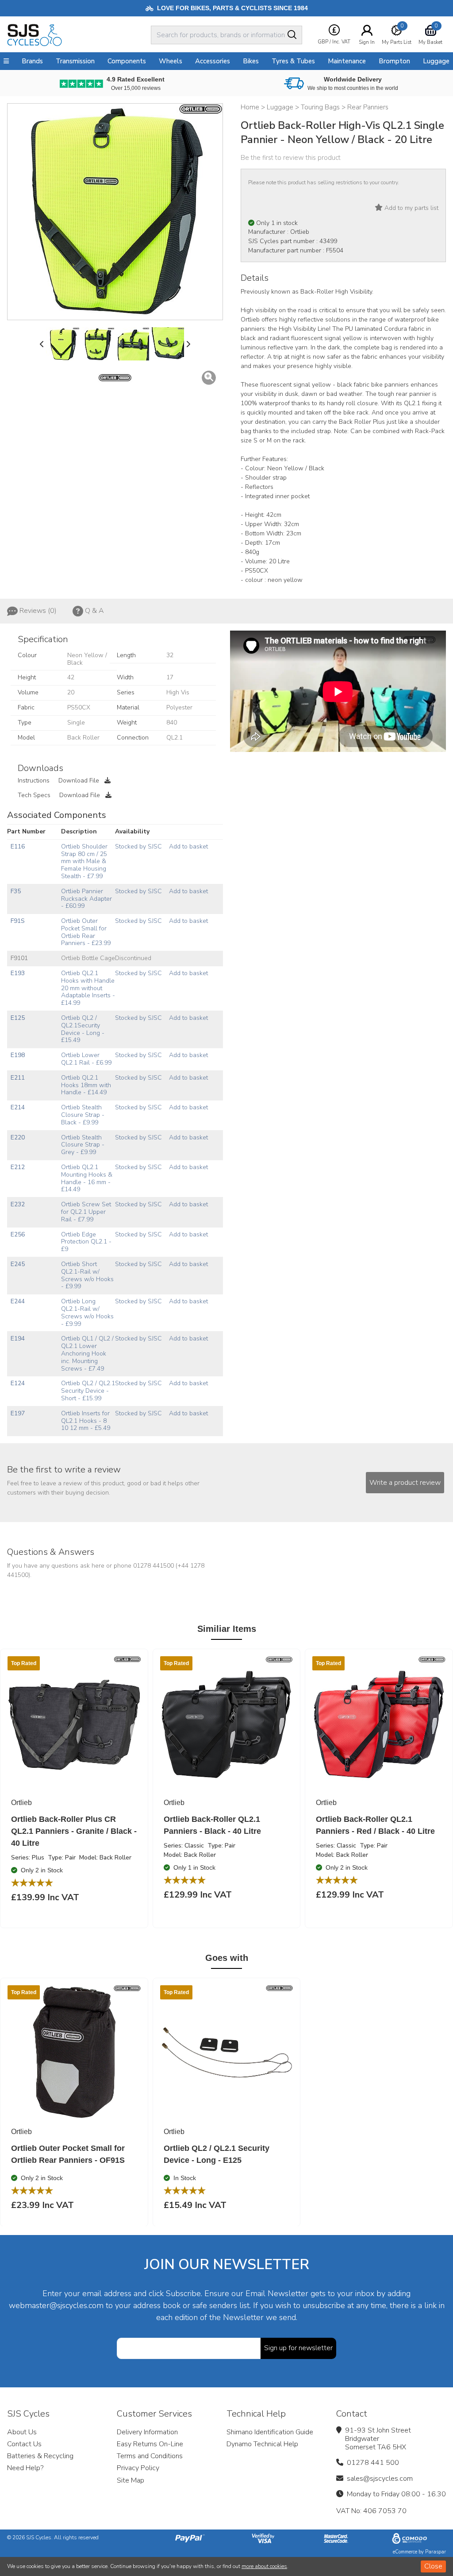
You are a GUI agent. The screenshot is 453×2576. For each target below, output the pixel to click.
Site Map (131, 2480)
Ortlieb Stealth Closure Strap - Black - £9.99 (83, 1115)
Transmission (75, 61)
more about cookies (264, 2566)
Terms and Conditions (150, 2456)
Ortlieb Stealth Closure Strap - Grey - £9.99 (83, 1145)
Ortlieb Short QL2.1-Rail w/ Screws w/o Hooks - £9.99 (87, 1275)
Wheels (171, 61)
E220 (18, 1137)
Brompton (394, 61)
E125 (18, 1018)
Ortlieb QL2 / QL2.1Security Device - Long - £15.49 (83, 1029)
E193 (18, 973)
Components (127, 61)
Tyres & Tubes (293, 61)
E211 (18, 1078)
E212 (18, 1167)
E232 (18, 1204)
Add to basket (188, 846)
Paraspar (436, 2552)
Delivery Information (147, 2432)
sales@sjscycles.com (380, 2479)
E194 (18, 1338)
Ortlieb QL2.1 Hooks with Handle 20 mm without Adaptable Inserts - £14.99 (88, 988)
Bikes (251, 61)
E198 (18, 1055)
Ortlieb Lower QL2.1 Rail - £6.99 (86, 1059)
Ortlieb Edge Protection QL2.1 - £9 (86, 1242)
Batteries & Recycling (40, 2456)
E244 (18, 1301)
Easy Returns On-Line (150, 2444)
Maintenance (347, 61)
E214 (18, 1107)
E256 (18, 1234)
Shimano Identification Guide (270, 2432)
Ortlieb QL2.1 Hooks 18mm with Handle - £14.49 (86, 1085)
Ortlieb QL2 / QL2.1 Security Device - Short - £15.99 (88, 1391)
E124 (18, 1383)
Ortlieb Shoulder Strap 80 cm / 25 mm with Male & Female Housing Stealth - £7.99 (84, 861)
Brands (32, 61)
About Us (22, 2432)
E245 (18, 1264)
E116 (18, 846)
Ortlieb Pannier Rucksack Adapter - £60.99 (86, 899)
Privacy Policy (138, 2468)
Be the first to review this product (291, 158)
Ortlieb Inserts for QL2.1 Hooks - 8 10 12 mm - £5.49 (86, 1421)
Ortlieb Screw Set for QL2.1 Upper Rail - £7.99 (86, 1212)
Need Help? (25, 2468)
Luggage (436, 61)
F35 (16, 891)
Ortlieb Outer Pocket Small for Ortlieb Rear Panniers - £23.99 (86, 932)
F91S (18, 921)
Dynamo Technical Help (262, 2444)
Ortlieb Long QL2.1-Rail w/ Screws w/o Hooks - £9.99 (87, 1312)
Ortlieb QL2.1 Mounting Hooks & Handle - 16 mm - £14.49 (87, 1178)
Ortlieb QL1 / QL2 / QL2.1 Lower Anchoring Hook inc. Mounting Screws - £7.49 (87, 1353)
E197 (18, 1413)
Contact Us (24, 2444)
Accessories (213, 61)
